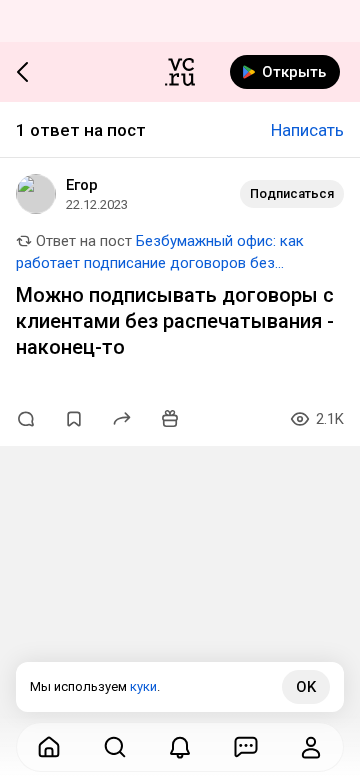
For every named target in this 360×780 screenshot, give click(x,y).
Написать (307, 130)
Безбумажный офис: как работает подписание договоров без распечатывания (160, 263)
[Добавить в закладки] (74, 419)
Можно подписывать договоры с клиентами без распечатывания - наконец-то (175, 321)
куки (143, 686)
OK (306, 687)
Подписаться (292, 193)
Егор (82, 185)
